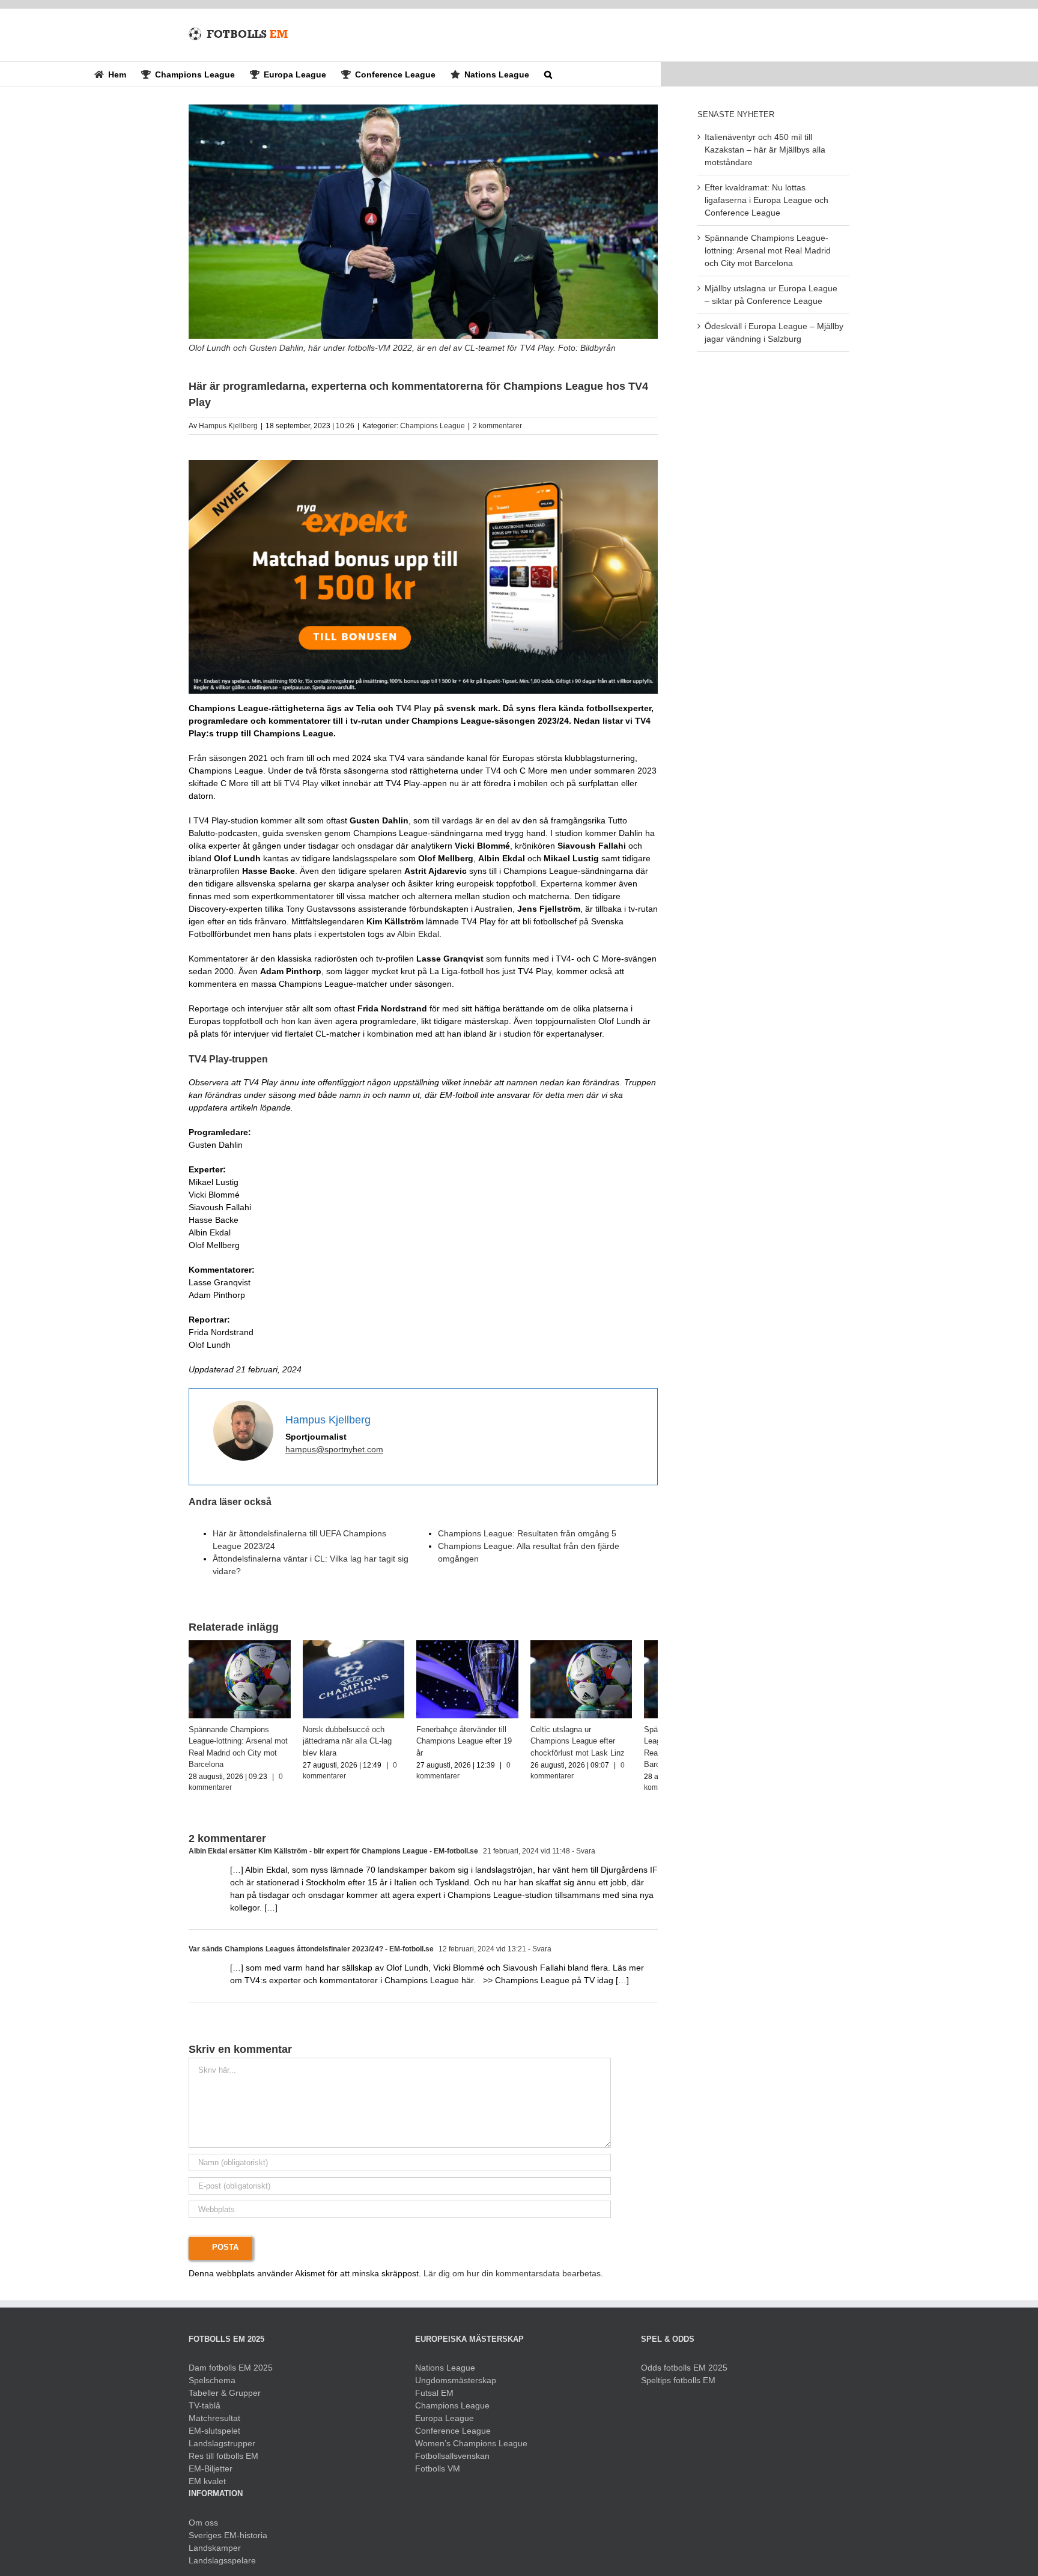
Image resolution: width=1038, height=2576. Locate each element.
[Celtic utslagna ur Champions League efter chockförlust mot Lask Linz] (604, 1645)
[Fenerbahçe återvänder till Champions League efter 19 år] (484, 1645)
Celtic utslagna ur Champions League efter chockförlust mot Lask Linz (602, 1746)
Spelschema (212, 2386)
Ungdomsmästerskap (456, 2386)
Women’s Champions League (471, 2449)
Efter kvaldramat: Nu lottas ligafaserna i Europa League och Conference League (766, 200)
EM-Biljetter (211, 2474)
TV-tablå (205, 2411)
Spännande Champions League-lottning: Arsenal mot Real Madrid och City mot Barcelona (768, 250)
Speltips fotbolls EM (678, 2386)
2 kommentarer (497, 426)
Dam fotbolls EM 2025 (231, 2373)
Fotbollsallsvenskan (452, 2461)
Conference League (453, 2436)
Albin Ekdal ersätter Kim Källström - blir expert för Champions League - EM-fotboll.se (333, 1856)
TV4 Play (414, 708)
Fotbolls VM (438, 2474)
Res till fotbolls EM (223, 2461)
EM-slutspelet (214, 2436)
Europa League (445, 2423)
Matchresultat (214, 2423)
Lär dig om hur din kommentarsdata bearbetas (512, 2279)
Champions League (432, 426)
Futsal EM (434, 2398)
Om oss (203, 2528)
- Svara (583, 1856)
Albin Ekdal (418, 934)
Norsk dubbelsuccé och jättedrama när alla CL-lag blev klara (362, 1746)
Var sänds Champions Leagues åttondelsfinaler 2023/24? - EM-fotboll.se (311, 1954)
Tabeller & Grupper (225, 2398)
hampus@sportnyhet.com (334, 1449)
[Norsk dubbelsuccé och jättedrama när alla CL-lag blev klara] (363, 1645)
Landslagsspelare (222, 2566)
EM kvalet (207, 2487)
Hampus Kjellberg (228, 426)
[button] (548, 74)
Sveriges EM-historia (228, 2541)
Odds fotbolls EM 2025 (684, 2373)
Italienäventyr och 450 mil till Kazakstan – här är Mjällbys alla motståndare (765, 150)
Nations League (445, 2373)
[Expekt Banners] (423, 464)
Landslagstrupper (222, 2449)
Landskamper (215, 2553)
